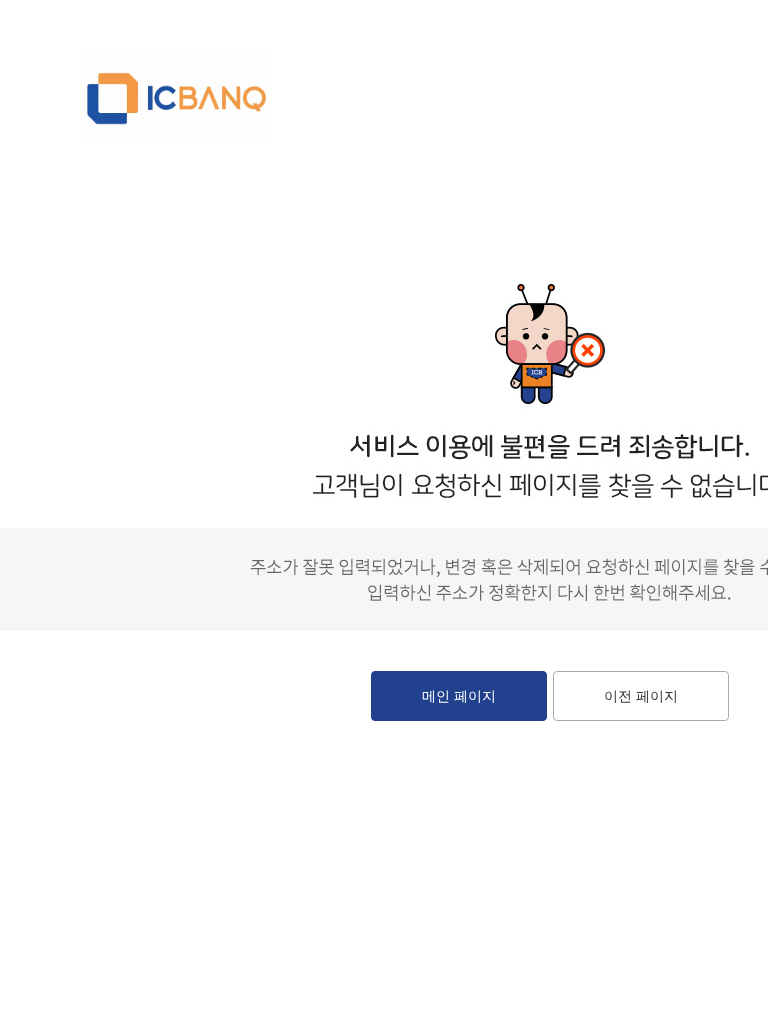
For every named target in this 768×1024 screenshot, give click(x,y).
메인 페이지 (459, 696)
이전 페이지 (641, 696)
